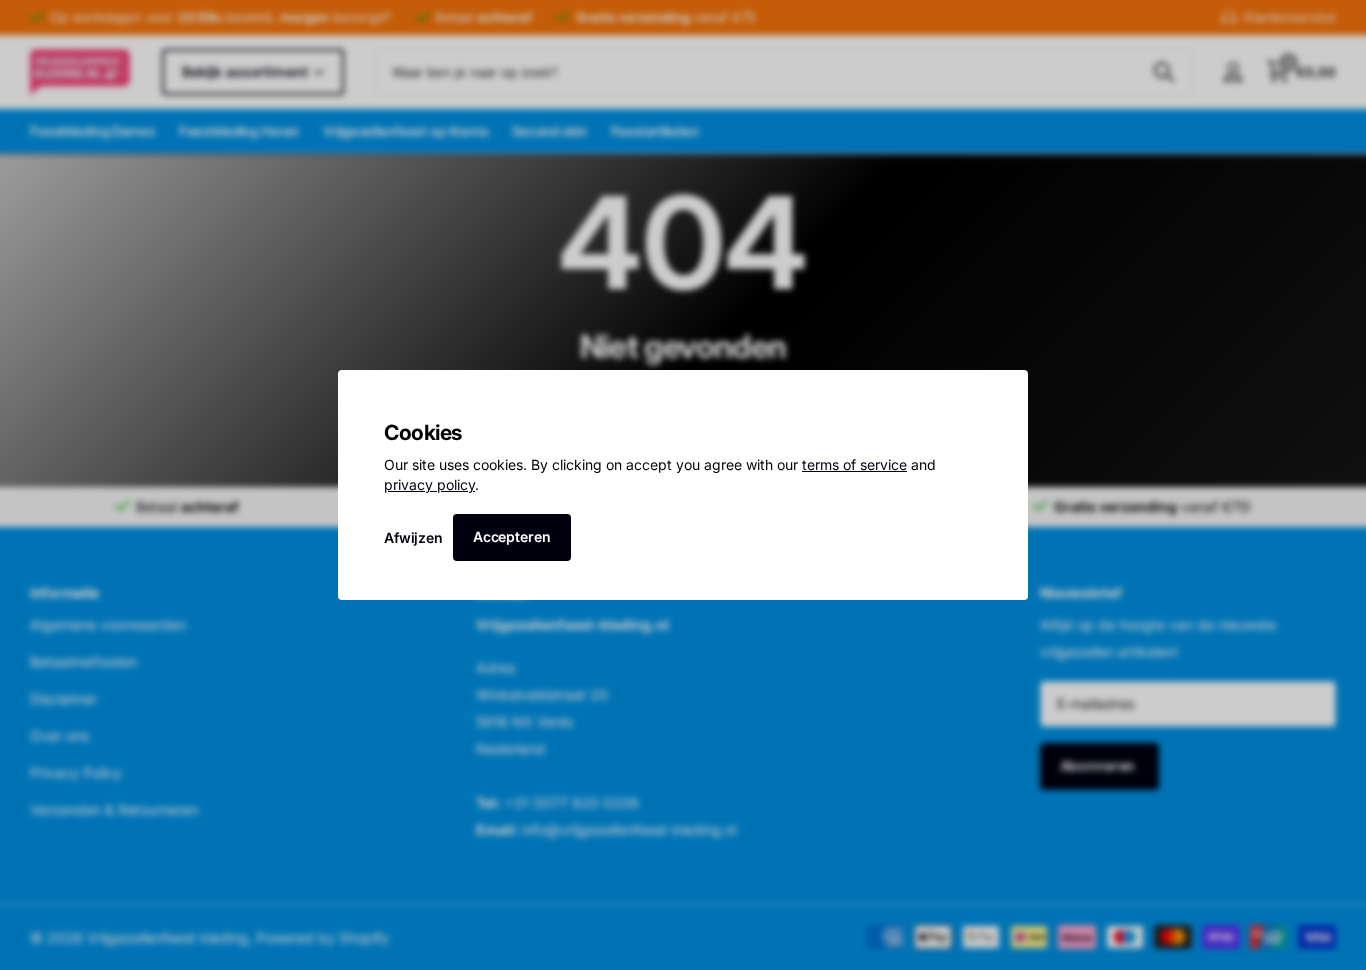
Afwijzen (413, 536)
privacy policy (429, 484)
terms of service (854, 464)
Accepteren (512, 536)
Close (1006, 392)
